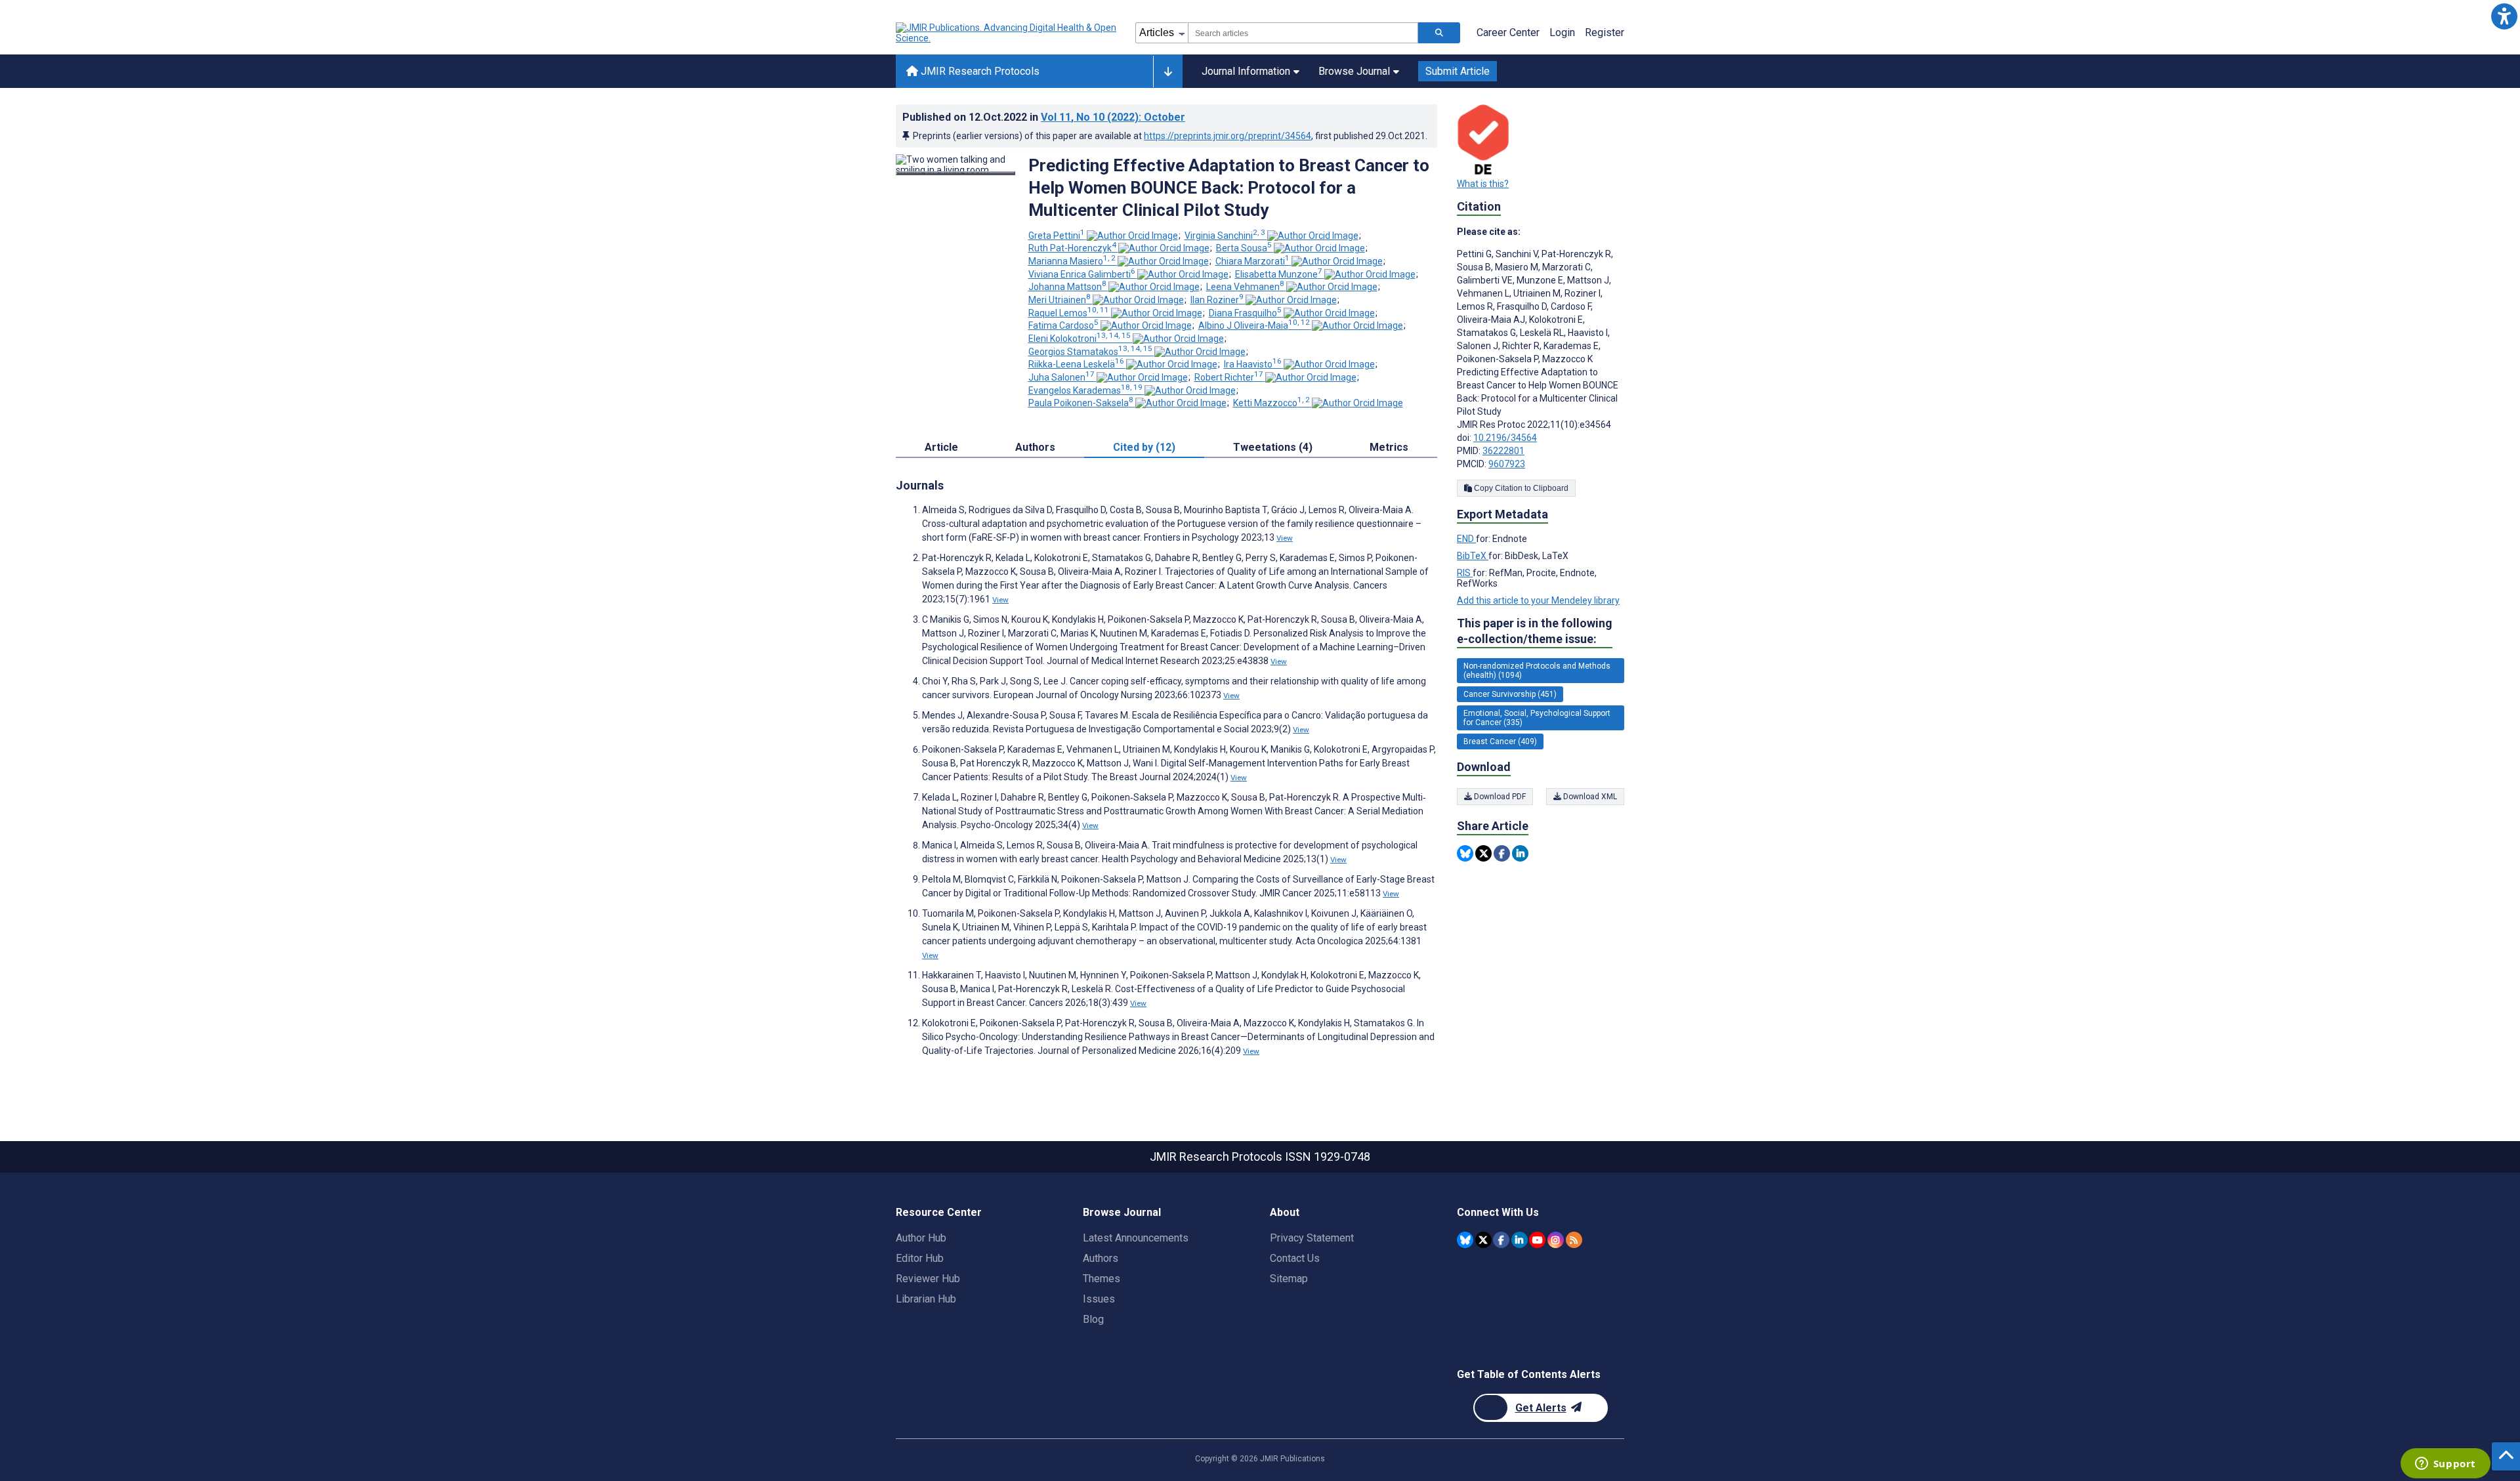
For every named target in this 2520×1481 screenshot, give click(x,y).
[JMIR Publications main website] (1007, 33)
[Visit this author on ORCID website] (1132, 236)
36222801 (1503, 451)
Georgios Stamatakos (1090, 352)
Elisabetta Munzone (1279, 274)
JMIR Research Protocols (979, 71)
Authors (1101, 1258)
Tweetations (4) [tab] (1273, 447)
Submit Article (1458, 71)
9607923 (1507, 464)
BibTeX (1473, 556)
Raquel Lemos (1069, 313)
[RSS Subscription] (1574, 1240)
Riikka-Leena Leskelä (1076, 364)
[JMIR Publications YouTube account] (1537, 1240)
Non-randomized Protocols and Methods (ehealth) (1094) (1537, 671)
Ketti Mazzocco (1271, 403)
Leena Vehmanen (1245, 287)
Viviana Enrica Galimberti (1082, 274)
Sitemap (1289, 1279)
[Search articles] (1439, 33)
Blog (1093, 1319)
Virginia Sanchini (1225, 236)
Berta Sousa (1244, 248)
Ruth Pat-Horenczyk (1072, 248)
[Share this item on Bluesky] (1465, 853)
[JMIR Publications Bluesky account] (1465, 1240)
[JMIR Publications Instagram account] (1556, 1240)
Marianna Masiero (1072, 261)
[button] (2504, 16)
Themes (1102, 1279)
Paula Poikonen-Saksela (1081, 403)
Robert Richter (1229, 377)
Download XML (1589, 797)
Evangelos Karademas (1085, 390)
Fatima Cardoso (1063, 325)
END (1466, 539)
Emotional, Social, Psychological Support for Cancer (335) (1537, 718)
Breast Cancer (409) (1500, 741)
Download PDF (1499, 797)
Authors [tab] (1035, 447)
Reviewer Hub (928, 1279)
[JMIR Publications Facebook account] (1501, 1240)
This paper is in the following (1535, 631)
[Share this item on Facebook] (1502, 853)
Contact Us (1295, 1258)
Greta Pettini (1057, 236)
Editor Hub (920, 1258)
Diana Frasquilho (1245, 313)
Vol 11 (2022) (1113, 117)
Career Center (1508, 32)
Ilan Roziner (1217, 300)
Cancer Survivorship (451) (1510, 694)
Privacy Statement (1312, 1238)
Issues (1099, 1299)
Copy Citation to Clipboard (1520, 488)
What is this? (1483, 184)
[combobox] (1303, 33)
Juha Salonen (1061, 377)
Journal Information (1246, 71)
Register (1605, 32)
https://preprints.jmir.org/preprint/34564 (1228, 136)
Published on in (1044, 117)
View (1285, 538)
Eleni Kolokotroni (1080, 339)
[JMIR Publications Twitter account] (1483, 1240)
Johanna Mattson (1067, 287)
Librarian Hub (926, 1299)
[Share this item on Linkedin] (1520, 853)
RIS (1465, 573)
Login (1562, 32)
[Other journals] (1168, 72)
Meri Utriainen (1060, 300)
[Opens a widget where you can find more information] (2445, 1465)
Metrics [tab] (1389, 447)
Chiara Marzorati (1252, 261)
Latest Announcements (1136, 1238)
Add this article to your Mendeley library (1538, 600)
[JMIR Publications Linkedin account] (1520, 1240)
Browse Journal (1354, 71)
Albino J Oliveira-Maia (1254, 325)
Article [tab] (941, 447)
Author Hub (921, 1238)
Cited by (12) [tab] (1144, 447)
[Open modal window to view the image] (955, 173)
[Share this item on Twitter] (1483, 853)
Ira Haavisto (1253, 364)
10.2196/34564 (1505, 438)
